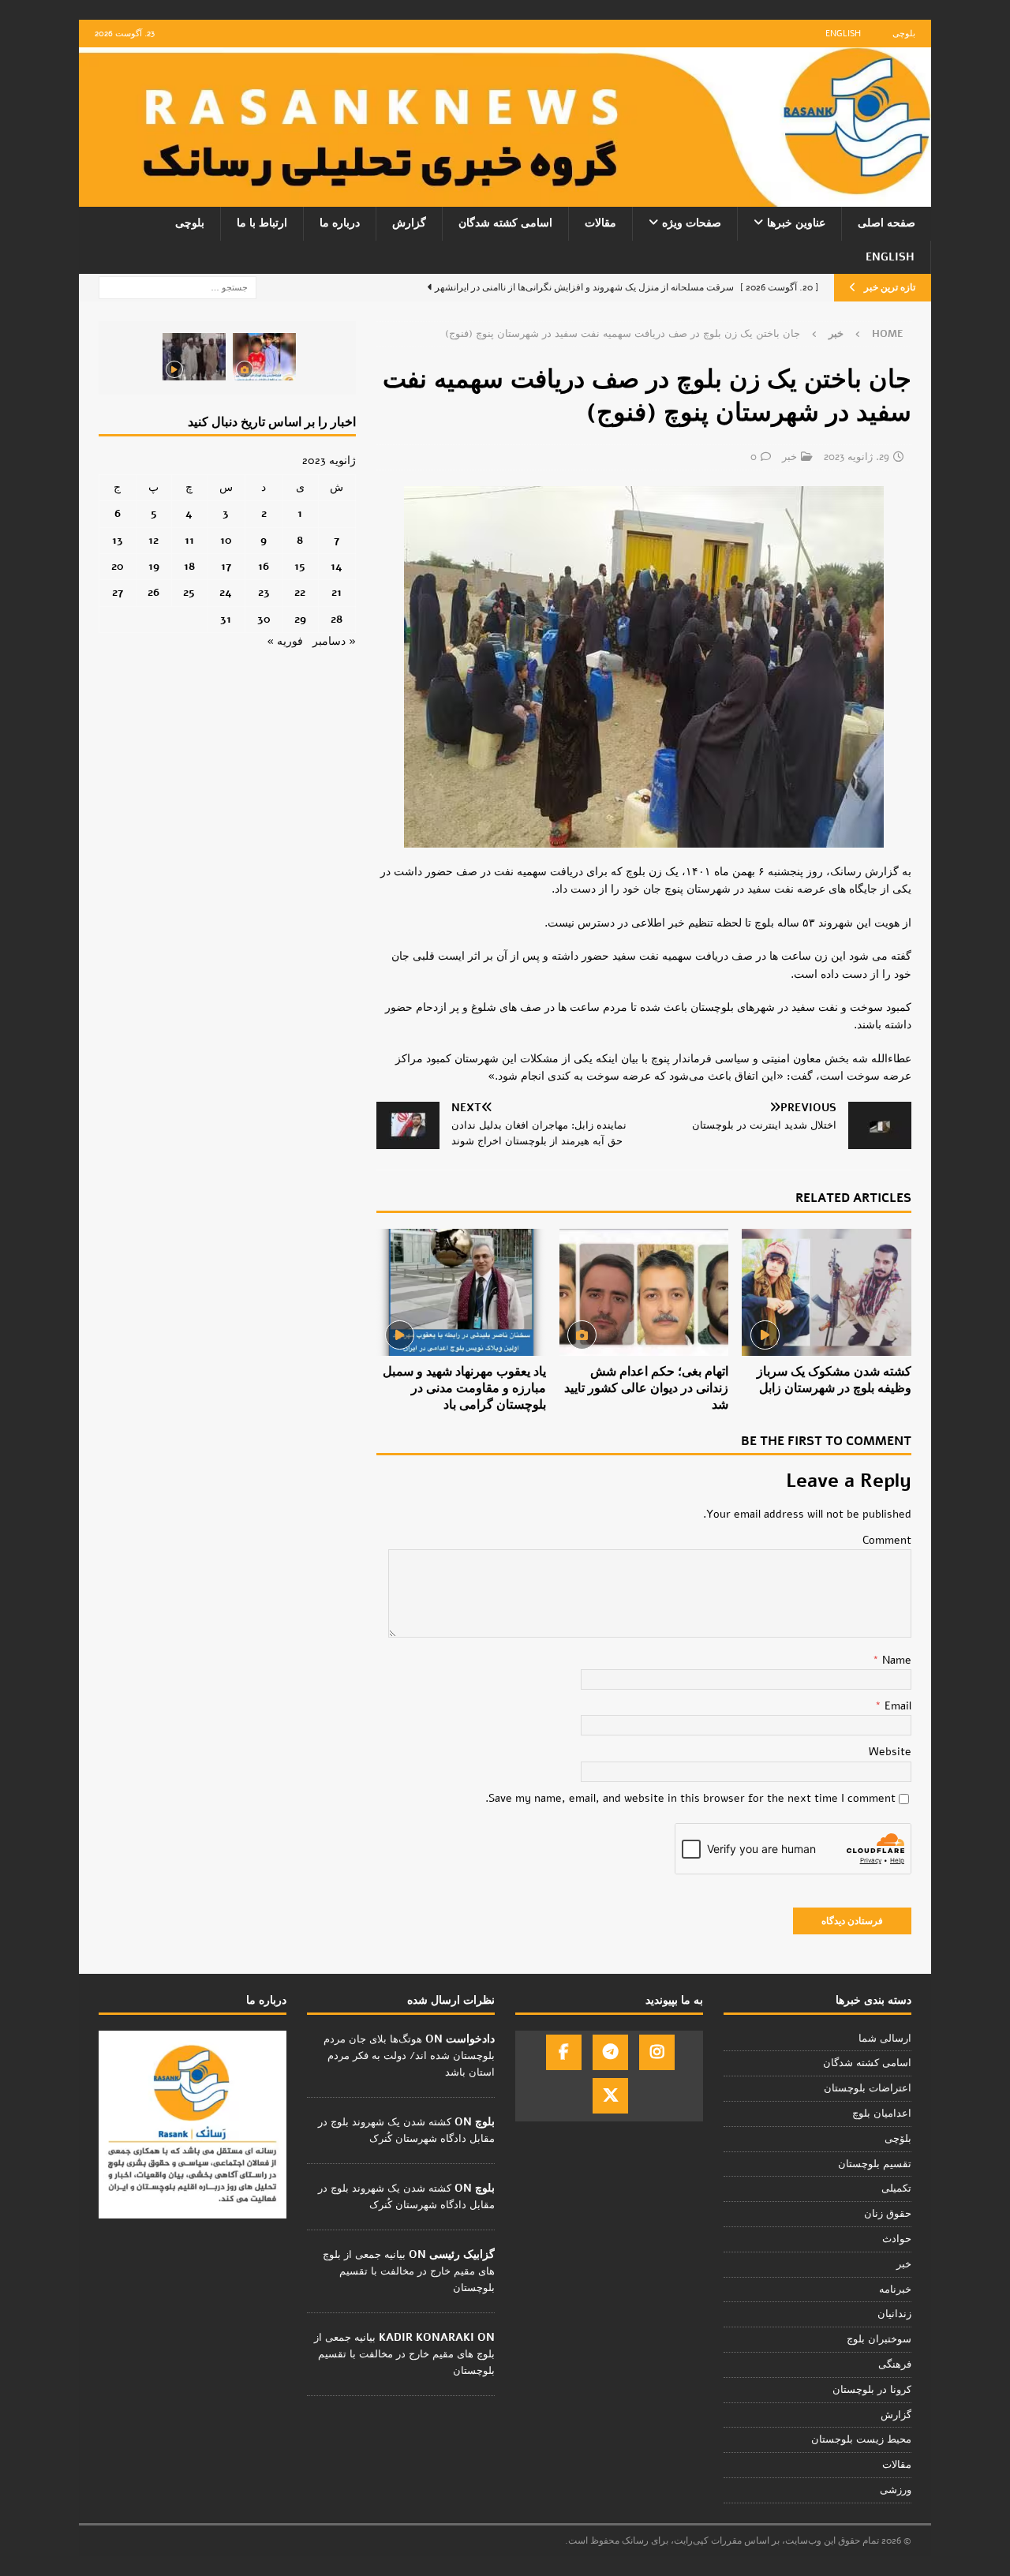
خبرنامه (895, 2290)
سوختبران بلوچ (879, 2339)
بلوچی (904, 34)
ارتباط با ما (262, 223)
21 (337, 592)
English (843, 34)
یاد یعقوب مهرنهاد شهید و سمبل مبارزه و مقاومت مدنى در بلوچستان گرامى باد (464, 1388)
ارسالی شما (885, 2039)
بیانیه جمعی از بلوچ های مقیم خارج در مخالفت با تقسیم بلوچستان (409, 2271)
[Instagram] (657, 2052)
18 (189, 566)
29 (300, 619)
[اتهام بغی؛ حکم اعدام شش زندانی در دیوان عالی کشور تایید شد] (644, 1292)
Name (895, 1660)
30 (264, 619)
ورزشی (896, 2490)
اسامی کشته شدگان (505, 223)
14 (337, 566)
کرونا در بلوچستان (872, 2390)
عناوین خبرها (796, 223)
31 (226, 619)
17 (226, 566)
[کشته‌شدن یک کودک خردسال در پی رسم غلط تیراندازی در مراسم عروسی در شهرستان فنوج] (264, 357)
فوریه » (285, 641)
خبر (789, 457)
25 (189, 592)
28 (337, 619)
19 (154, 566)
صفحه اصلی (887, 223)
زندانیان (894, 2314)
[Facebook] (564, 2052)
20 (118, 566)
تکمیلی (896, 2188)
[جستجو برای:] (178, 287)
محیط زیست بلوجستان (861, 2439)
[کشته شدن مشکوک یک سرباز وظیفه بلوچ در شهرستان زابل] (827, 1292)
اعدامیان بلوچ (882, 2114)
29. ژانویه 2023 (857, 457)
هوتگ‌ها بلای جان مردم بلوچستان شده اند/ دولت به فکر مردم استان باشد (409, 2056)
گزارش (409, 223)
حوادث (897, 2239)
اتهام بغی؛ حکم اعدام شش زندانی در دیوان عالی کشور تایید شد (646, 1388)
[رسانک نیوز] (505, 198)
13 (118, 540)
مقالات (600, 223)
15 (300, 566)
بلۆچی (898, 2139)
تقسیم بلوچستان (875, 2164)
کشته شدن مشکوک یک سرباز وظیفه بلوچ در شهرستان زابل (834, 1380)
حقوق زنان (888, 2214)
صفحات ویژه (692, 223)
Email (896, 1706)
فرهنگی (895, 2364)
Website (890, 1752)
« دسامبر (334, 641)
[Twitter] (610, 2096)
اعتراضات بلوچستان (868, 2088)
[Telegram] (610, 2052)
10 (226, 540)
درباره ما (340, 223)
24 (226, 592)
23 (264, 592)
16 (264, 566)
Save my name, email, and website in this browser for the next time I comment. (690, 1798)
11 (189, 540)
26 (153, 592)
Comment (887, 1540)
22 (300, 592)
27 (118, 592)
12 (153, 540)
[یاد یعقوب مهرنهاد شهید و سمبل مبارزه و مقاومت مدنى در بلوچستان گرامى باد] (461, 1292)
